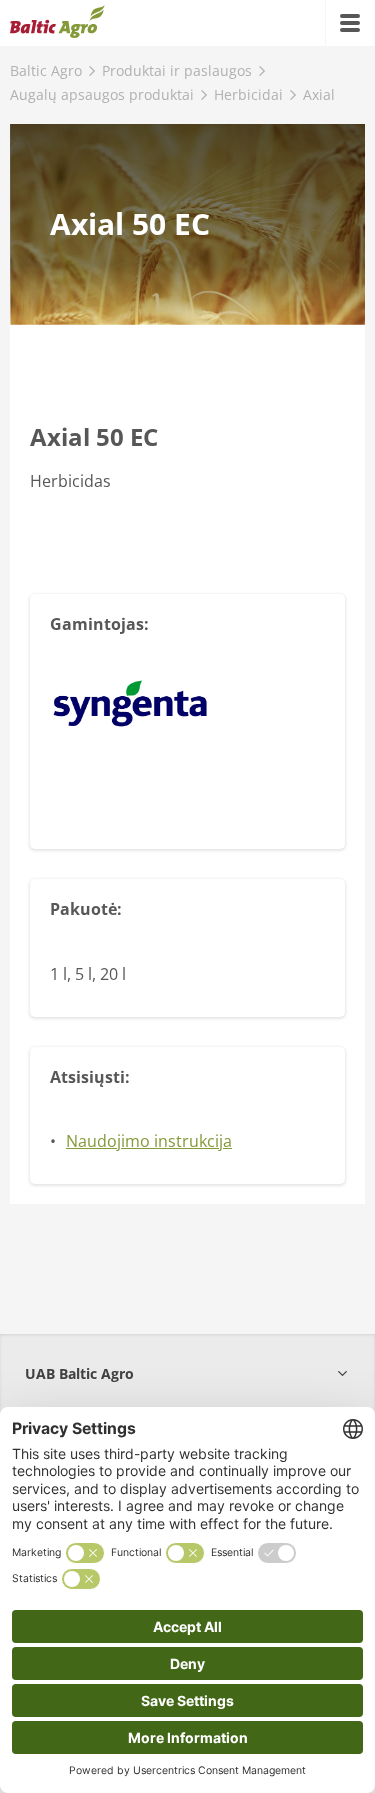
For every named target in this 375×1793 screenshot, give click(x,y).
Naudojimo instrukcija (149, 1141)
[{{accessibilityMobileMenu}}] (350, 23)
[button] (187, 1373)
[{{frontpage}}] (57, 23)
